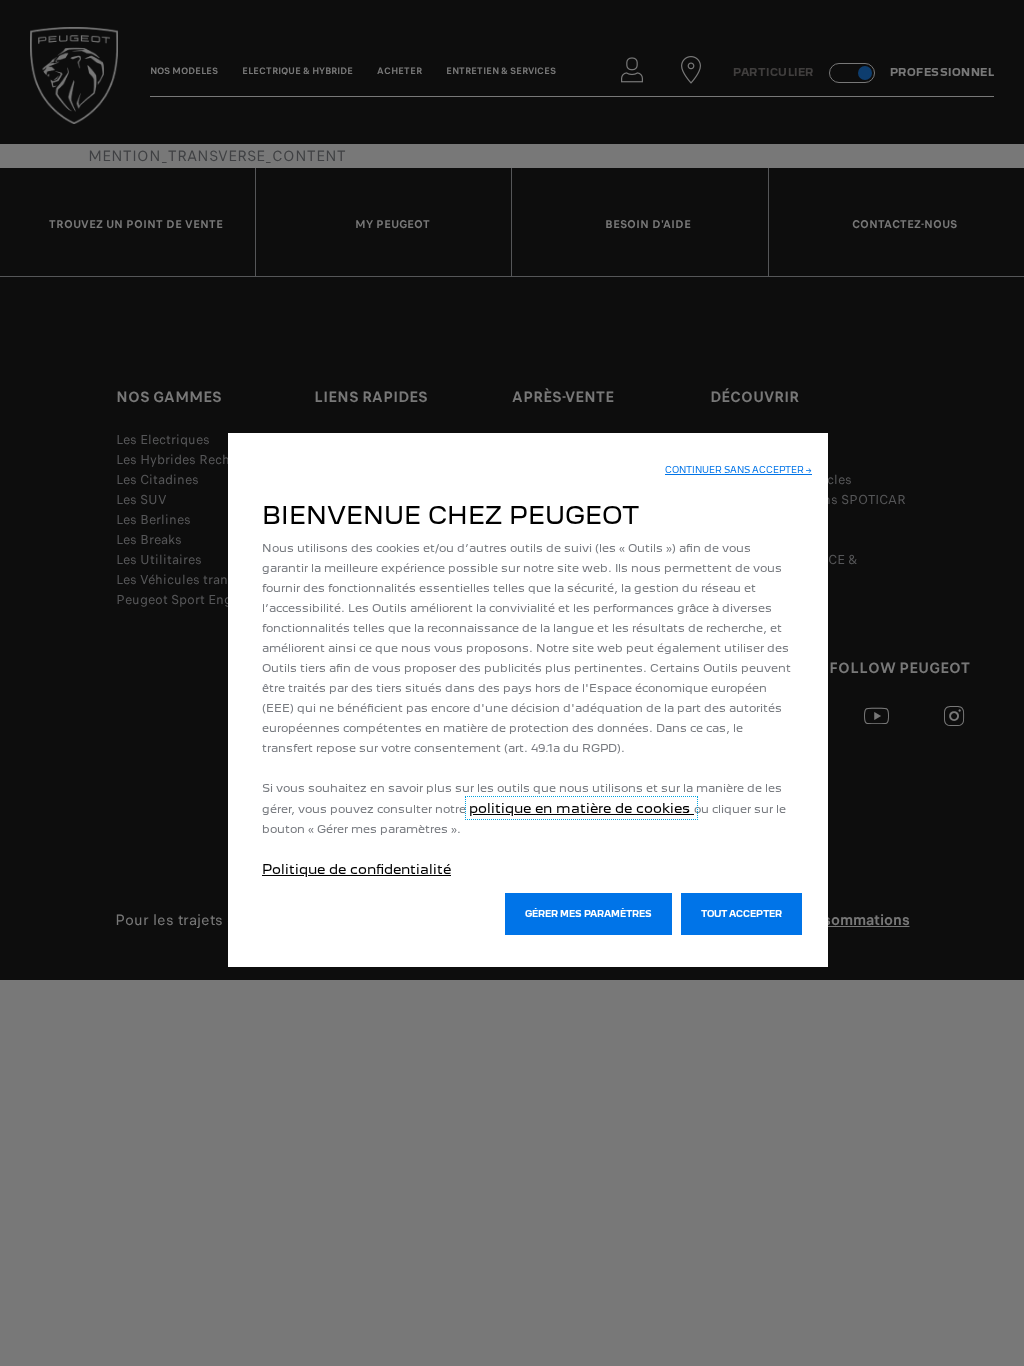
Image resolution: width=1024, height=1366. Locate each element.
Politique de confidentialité (356, 869)
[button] (738, 470)
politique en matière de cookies (581, 808)
